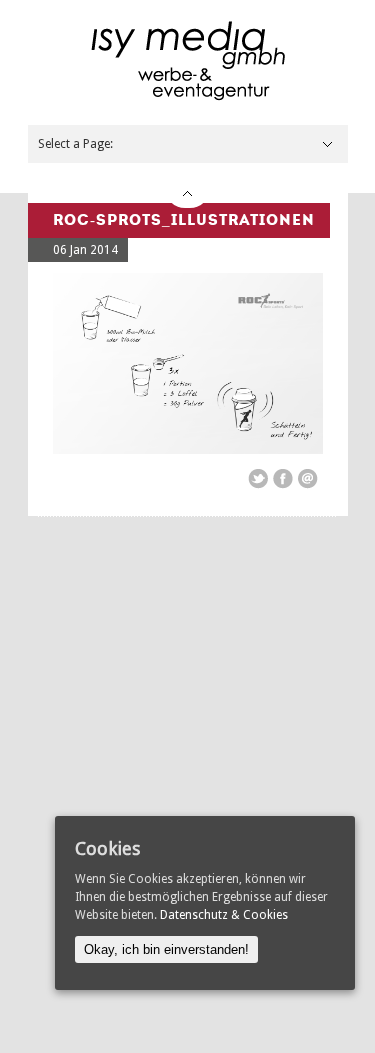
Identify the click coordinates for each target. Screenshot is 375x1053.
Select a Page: (75, 144)
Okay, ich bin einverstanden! (166, 949)
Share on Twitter (258, 479)
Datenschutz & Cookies (224, 915)
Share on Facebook (283, 479)
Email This (308, 479)
